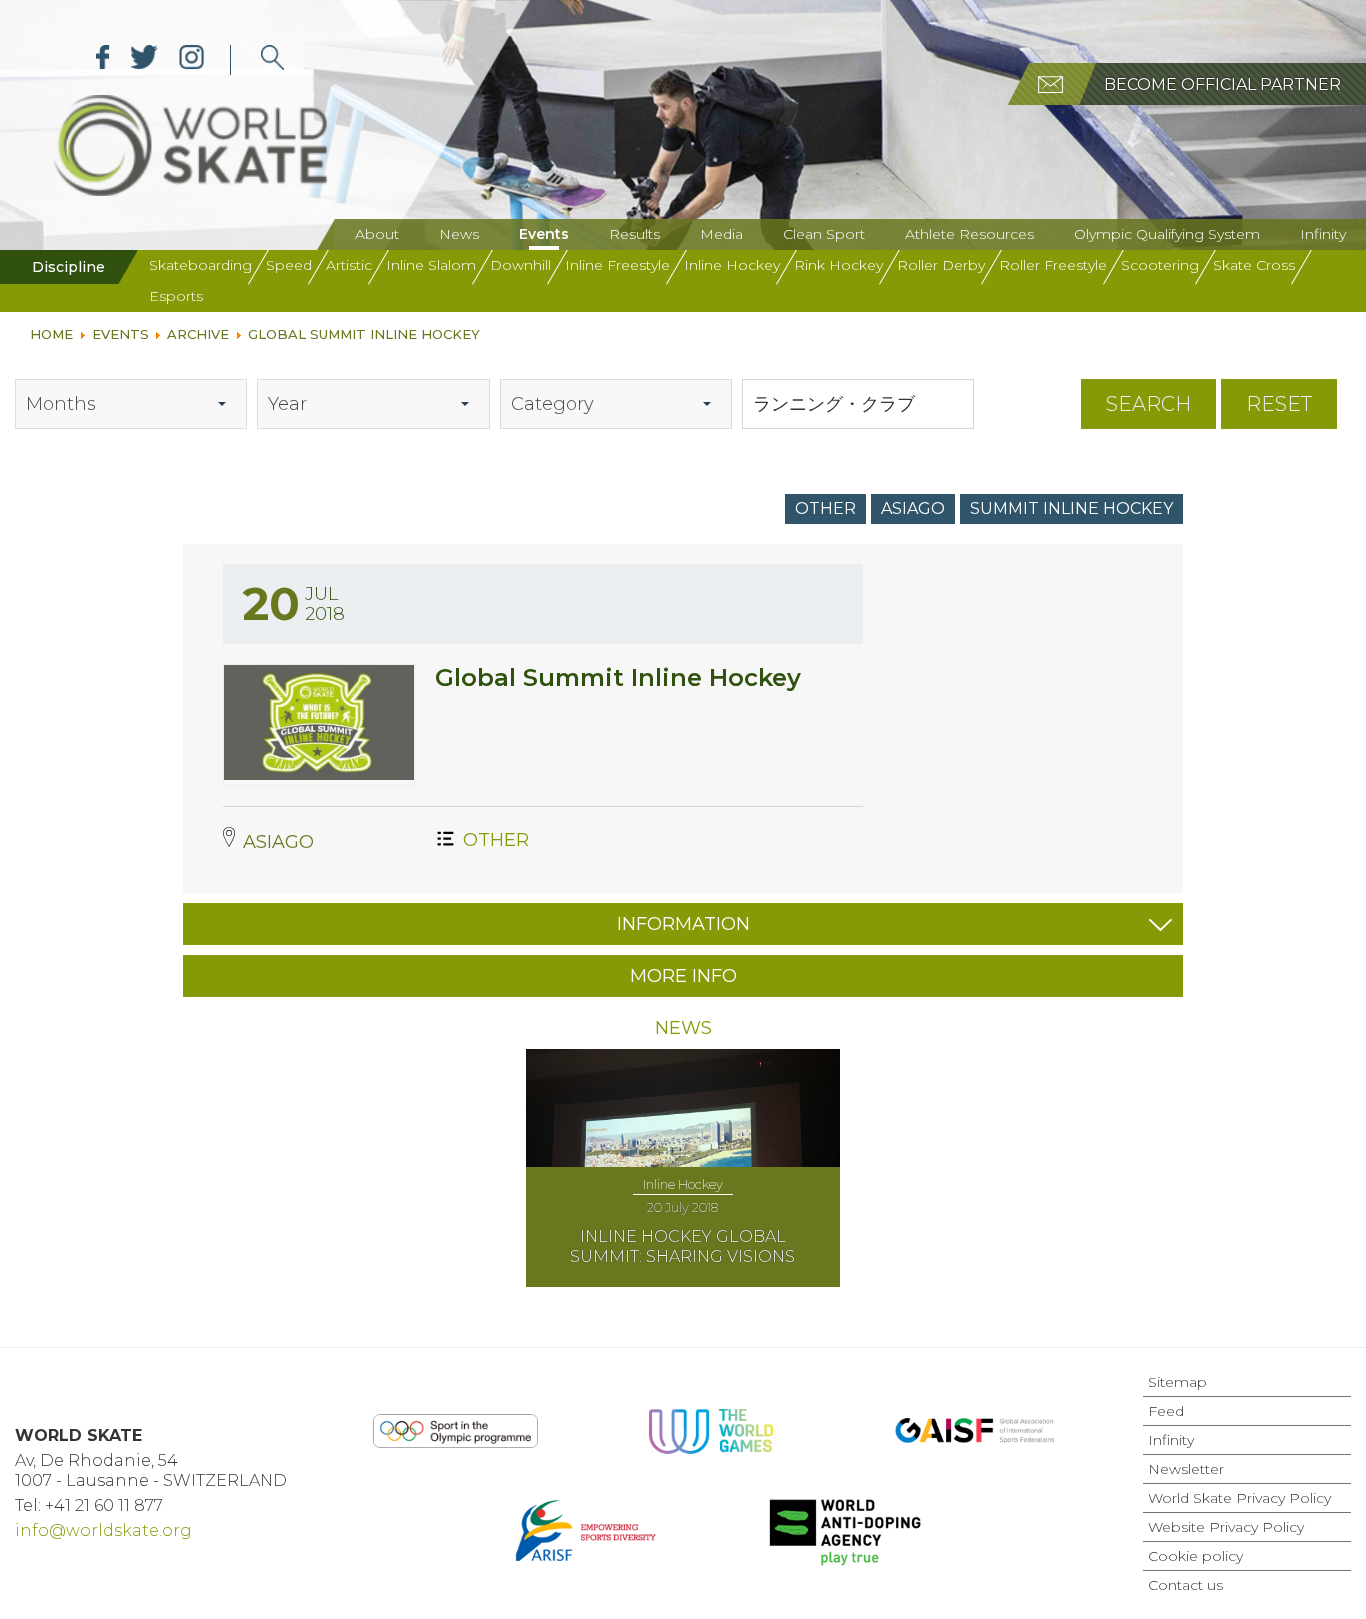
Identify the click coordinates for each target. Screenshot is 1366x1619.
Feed (1166, 1411)
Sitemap (1177, 1382)
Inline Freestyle (617, 265)
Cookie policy (1195, 1556)
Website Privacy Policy (1226, 1527)
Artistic (349, 265)
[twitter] (144, 60)
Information (683, 924)
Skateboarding (200, 265)
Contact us (1185, 1585)
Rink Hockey (838, 265)
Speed (289, 265)
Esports (176, 296)
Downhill (520, 265)
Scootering (1160, 265)
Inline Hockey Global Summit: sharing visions (682, 1246)
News (459, 234)
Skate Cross (1254, 265)
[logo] (272, 60)
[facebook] (103, 60)
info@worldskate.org (103, 1530)
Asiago (913, 508)
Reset (1279, 404)
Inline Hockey (732, 265)
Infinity (1323, 234)
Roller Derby (941, 265)
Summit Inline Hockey (1071, 508)
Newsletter (1186, 1469)
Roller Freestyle (1053, 265)
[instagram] (191, 60)
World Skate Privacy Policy (1239, 1498)
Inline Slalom (431, 265)
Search (1148, 404)
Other (825, 508)
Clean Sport (824, 234)
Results (634, 234)
